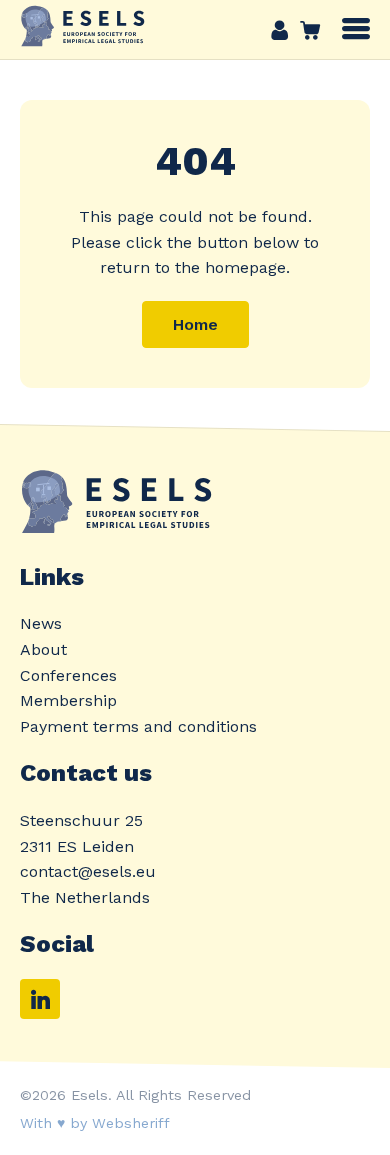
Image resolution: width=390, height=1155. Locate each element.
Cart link (305, 30)
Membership (68, 700)
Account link (280, 30)
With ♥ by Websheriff (95, 1123)
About (43, 649)
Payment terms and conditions (138, 726)
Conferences (68, 675)
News (41, 623)
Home (195, 324)
